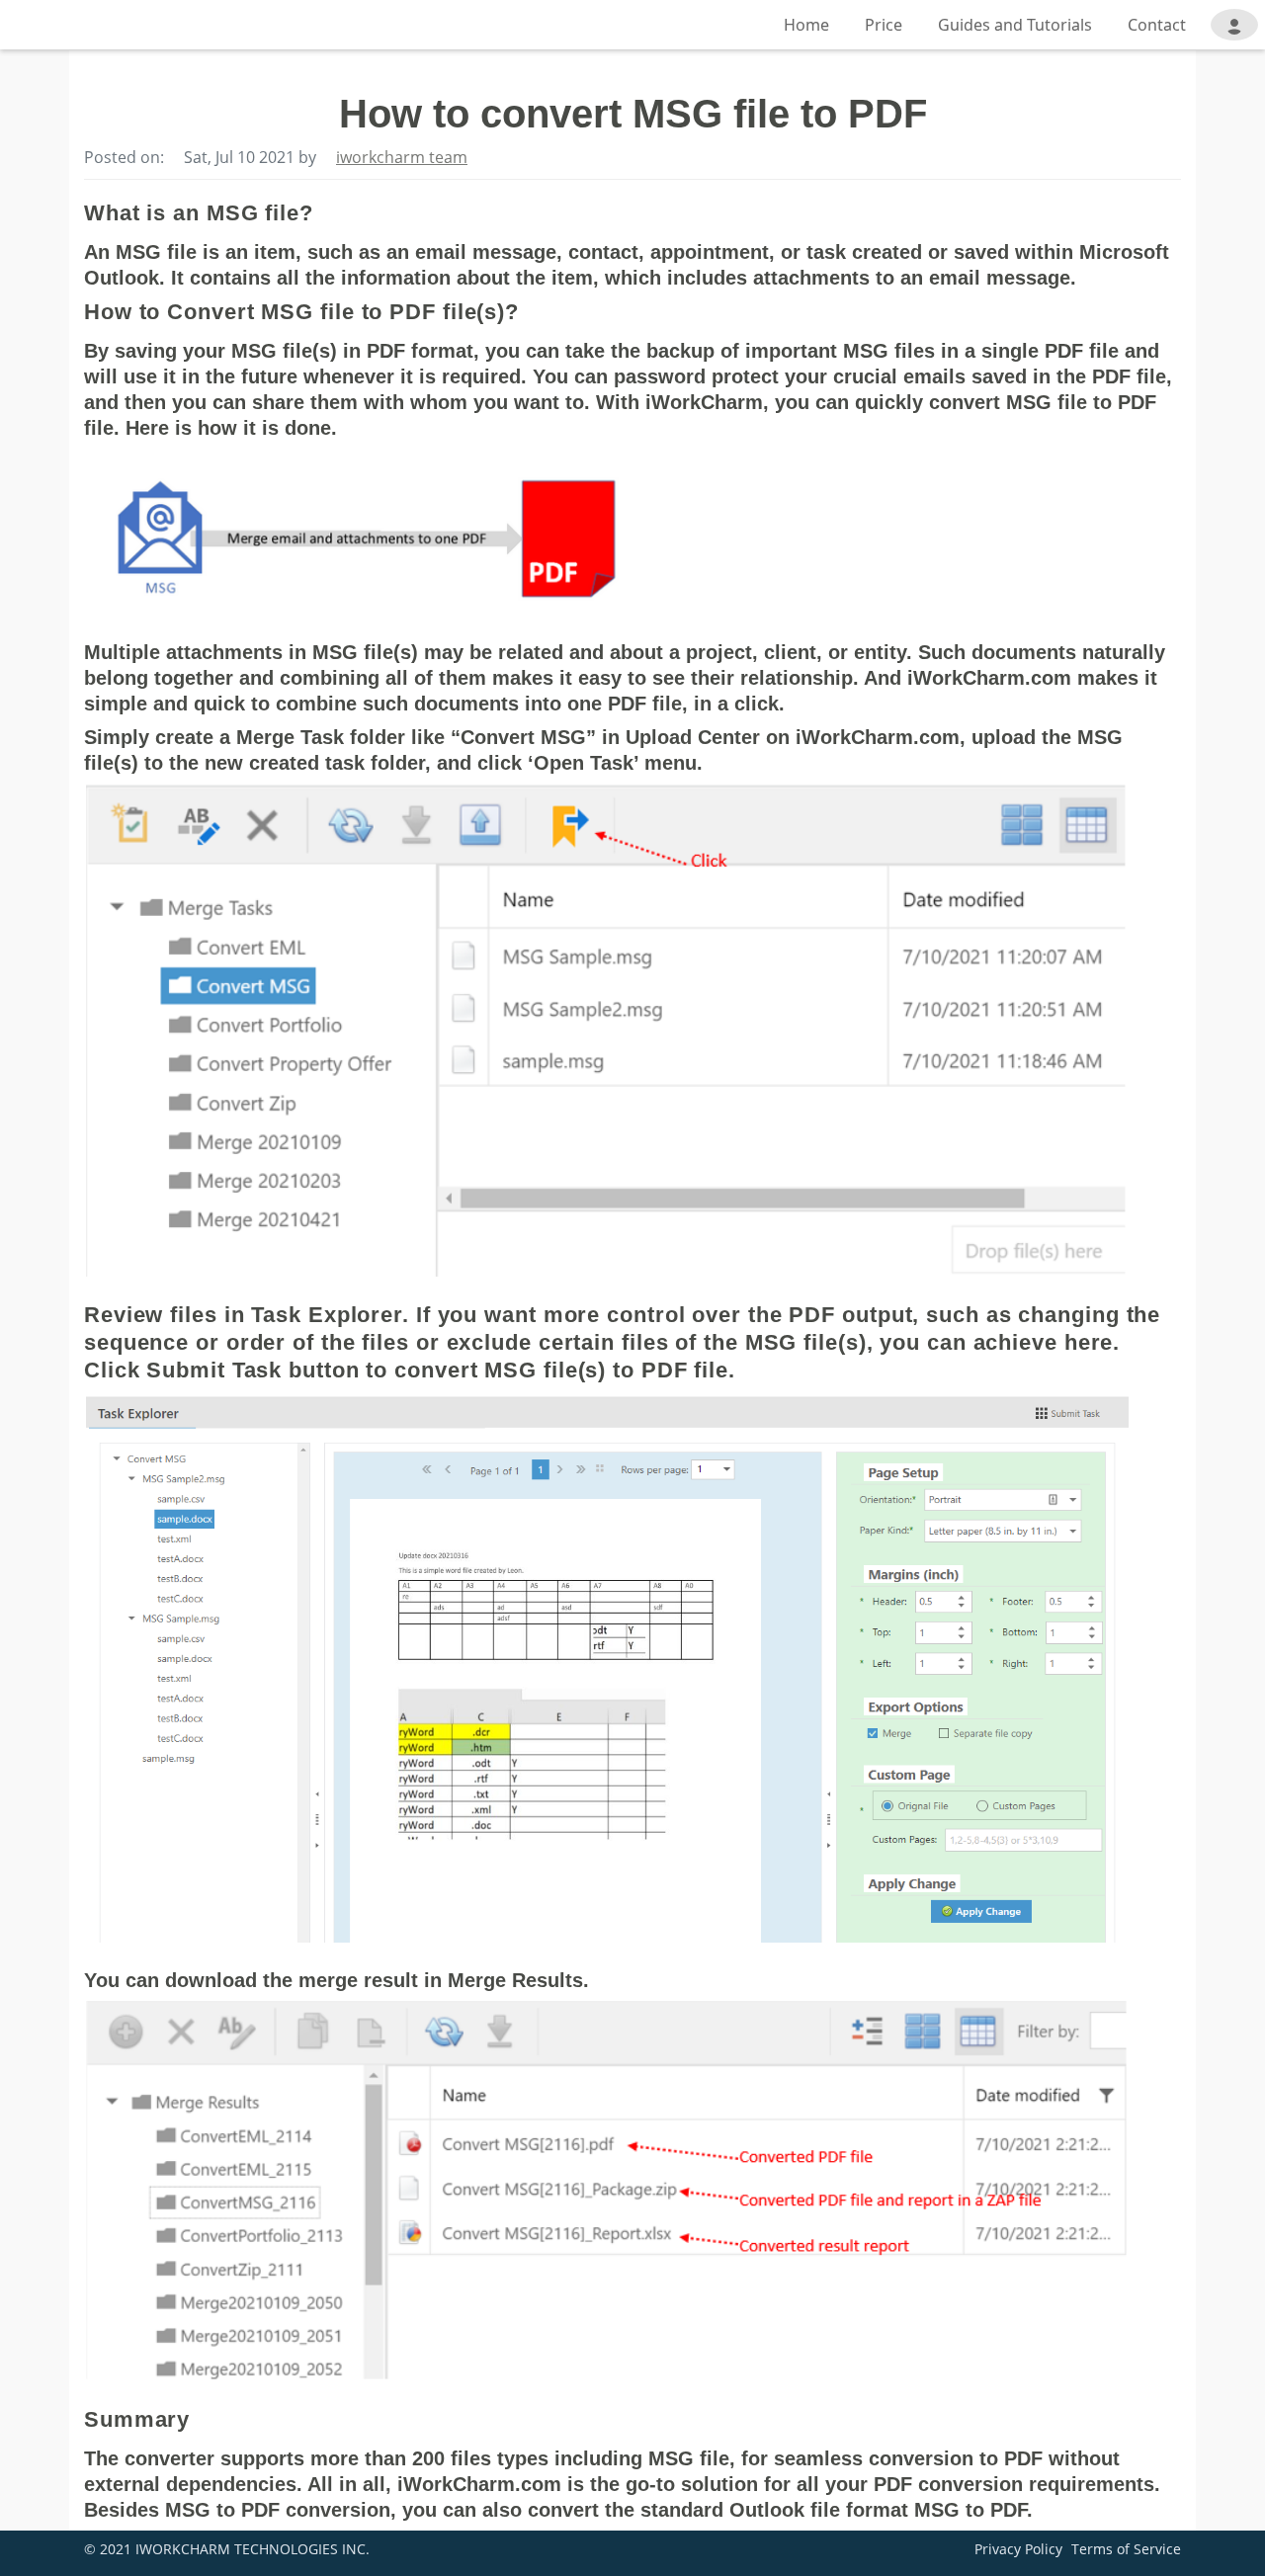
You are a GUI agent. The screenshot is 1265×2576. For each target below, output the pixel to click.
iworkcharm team (402, 157)
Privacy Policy (1018, 2549)
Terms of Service (1126, 2549)
